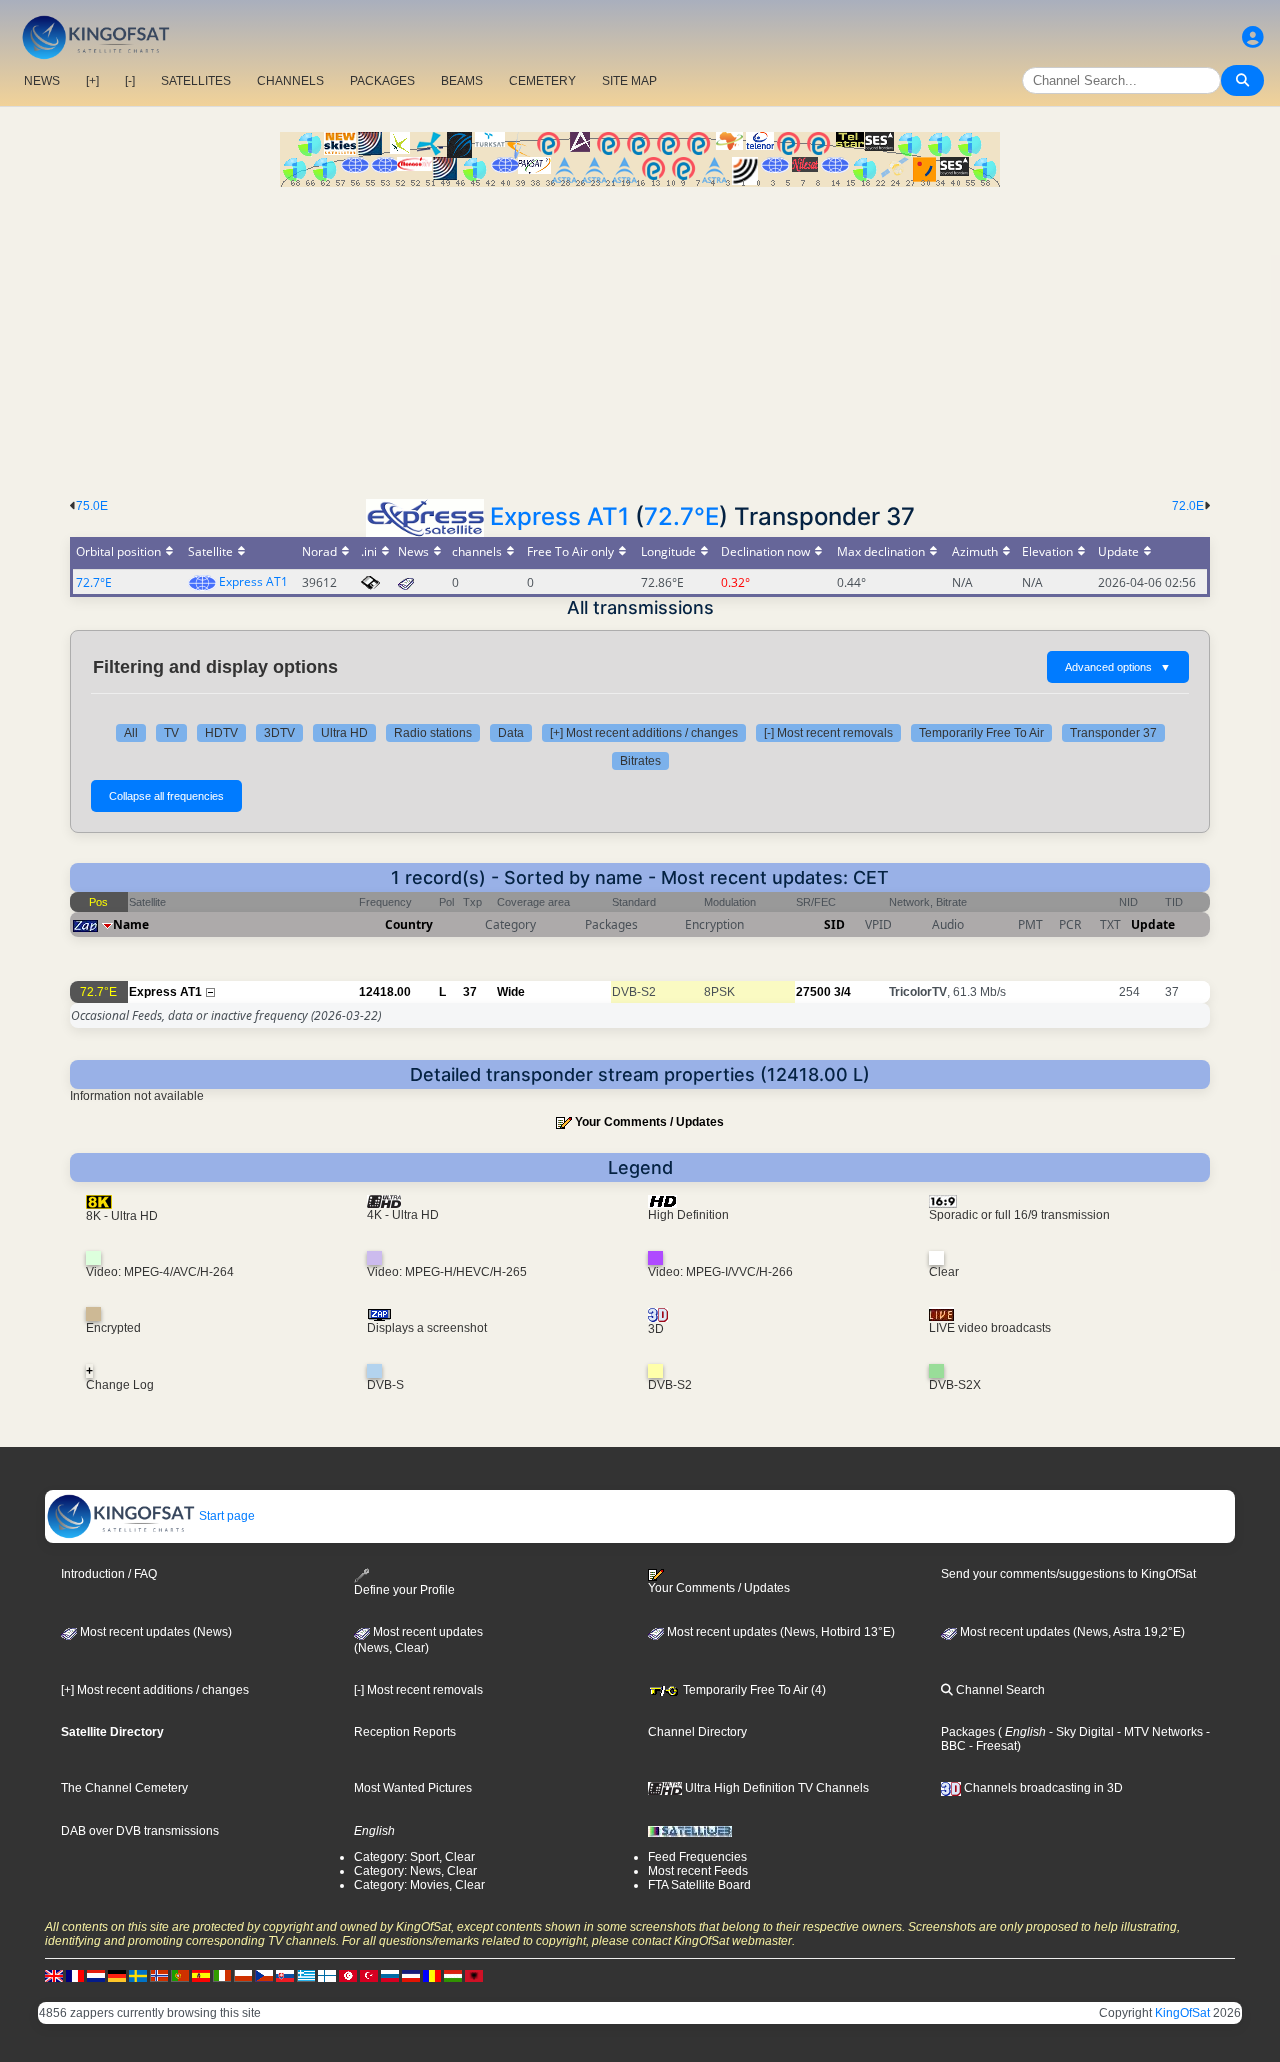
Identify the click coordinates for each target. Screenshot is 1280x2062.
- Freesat (991, 1746)
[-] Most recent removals (828, 733)
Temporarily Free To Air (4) (753, 1690)
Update (1153, 924)
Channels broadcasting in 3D (1042, 1788)
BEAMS (462, 81)
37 (470, 992)
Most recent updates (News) (154, 1632)
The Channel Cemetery (124, 1788)
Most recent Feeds (698, 1871)
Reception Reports (405, 1732)
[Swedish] (138, 1976)
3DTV (279, 733)
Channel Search (999, 1690)
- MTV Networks (1158, 1732)
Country (409, 924)
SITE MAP (629, 81)
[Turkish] (369, 1976)
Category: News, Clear (415, 1871)
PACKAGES (382, 81)
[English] (54, 1976)
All (131, 733)
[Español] (201, 1976)
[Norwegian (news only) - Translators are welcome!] (159, 1976)
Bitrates (640, 761)
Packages (968, 1732)
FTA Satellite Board (699, 1885)
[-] (130, 81)
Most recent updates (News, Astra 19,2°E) (1071, 1632)
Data (511, 733)
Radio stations (433, 733)
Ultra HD (344, 733)
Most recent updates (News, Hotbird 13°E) (779, 1632)
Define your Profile (404, 1589)
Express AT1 (559, 516)
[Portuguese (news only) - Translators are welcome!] (180, 1976)
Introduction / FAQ (109, 1574)
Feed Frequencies (697, 1857)
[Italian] (222, 1976)
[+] (92, 81)
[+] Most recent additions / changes (644, 733)
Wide (511, 992)
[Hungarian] (453, 1976)
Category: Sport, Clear (414, 1857)
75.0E (92, 506)
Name (131, 924)
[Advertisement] (640, 337)
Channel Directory (697, 1732)
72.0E (1188, 506)
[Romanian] (432, 1976)
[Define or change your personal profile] (1253, 37)
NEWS (42, 81)
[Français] (75, 1976)
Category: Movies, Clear (419, 1885)
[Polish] (243, 1976)
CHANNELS (290, 81)
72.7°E (681, 516)
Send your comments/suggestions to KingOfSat (1068, 1574)
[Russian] (390, 1976)
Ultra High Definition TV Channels (775, 1788)
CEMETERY (542, 81)
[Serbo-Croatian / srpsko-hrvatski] (411, 1976)
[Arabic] (348, 1976)
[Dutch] (96, 1976)
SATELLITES (196, 81)
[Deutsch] (117, 1976)
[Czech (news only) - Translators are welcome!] (264, 1976)
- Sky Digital (1080, 1732)
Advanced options (1118, 667)
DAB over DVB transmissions (140, 1831)
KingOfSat (1182, 2013)
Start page (225, 1516)
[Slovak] (285, 1976)
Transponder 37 (1113, 733)
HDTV (221, 733)
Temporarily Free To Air (981, 733)
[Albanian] (474, 1976)
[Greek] (306, 1976)
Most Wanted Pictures (413, 1788)
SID (834, 924)
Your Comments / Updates (649, 1122)
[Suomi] (327, 1976)
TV (171, 733)
